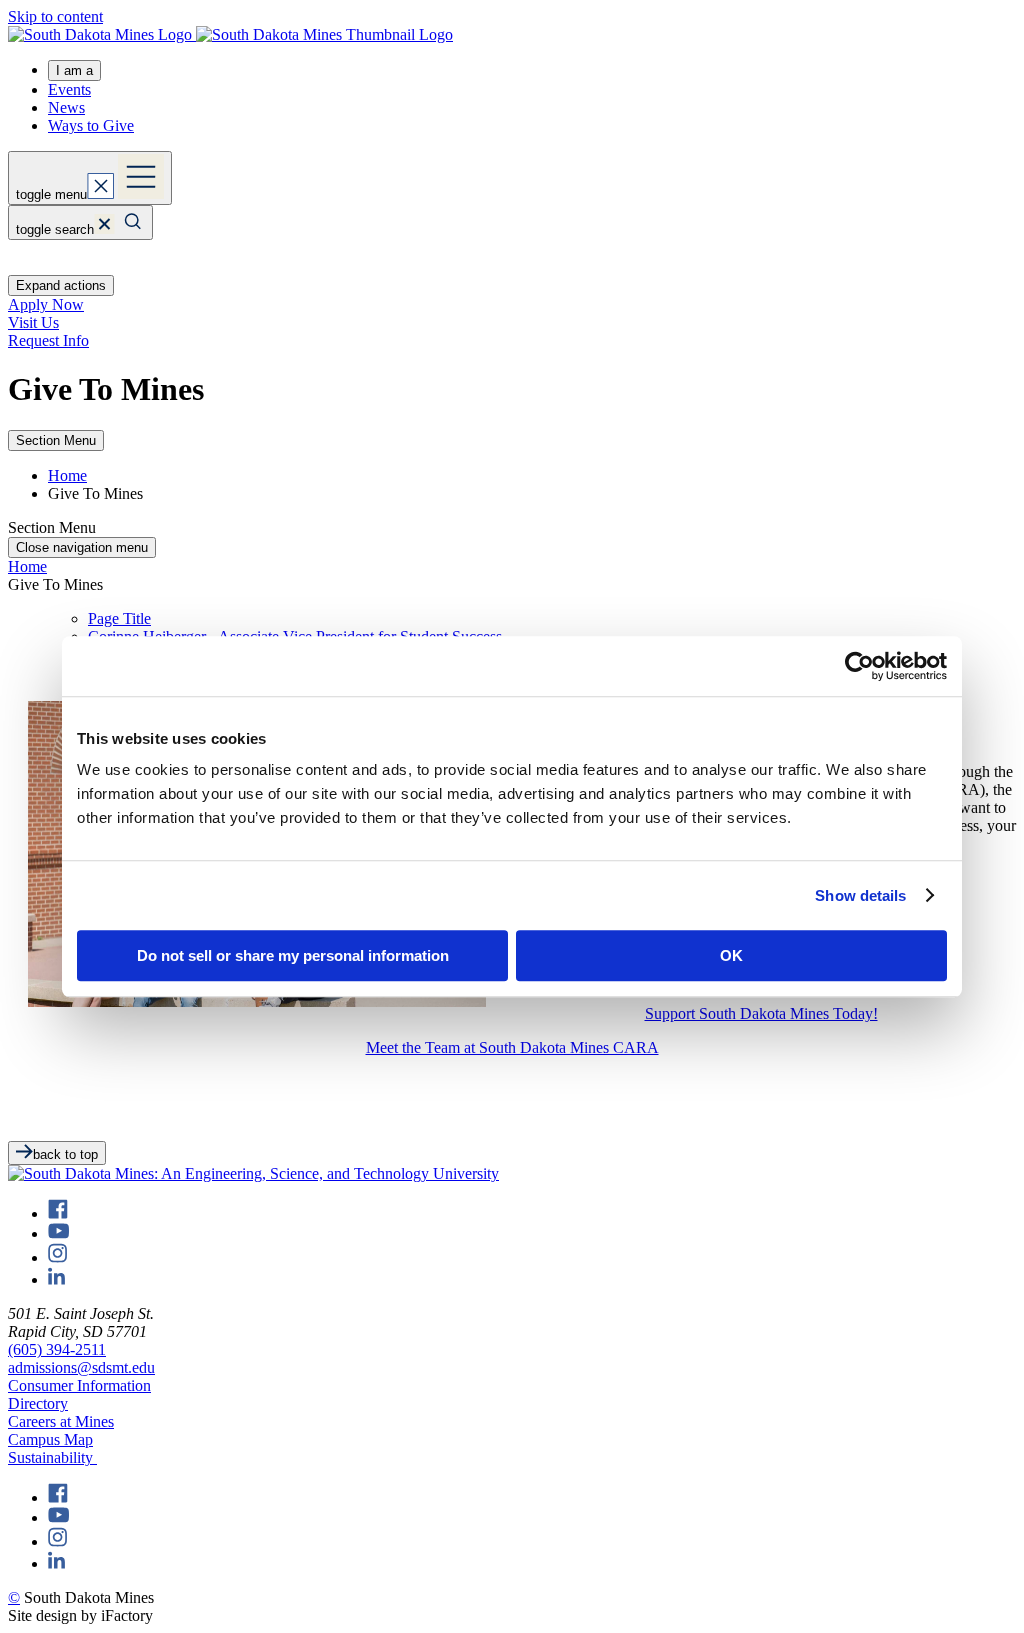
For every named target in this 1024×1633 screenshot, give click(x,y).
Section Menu (56, 440)
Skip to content (55, 16)
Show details (860, 895)
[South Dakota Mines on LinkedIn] (56, 1279)
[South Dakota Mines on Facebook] (58, 1213)
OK (731, 955)
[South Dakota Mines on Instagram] (57, 1257)
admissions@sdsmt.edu (81, 1367)
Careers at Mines (61, 1421)
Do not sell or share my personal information (293, 955)
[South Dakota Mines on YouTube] (58, 1233)
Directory (38, 1403)
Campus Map (50, 1439)
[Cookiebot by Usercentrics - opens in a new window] (859, 666)
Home (67, 475)
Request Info (48, 340)
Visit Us (33, 322)
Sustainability (52, 1457)
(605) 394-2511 (57, 1349)
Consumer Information (79, 1385)
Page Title (119, 618)
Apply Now (46, 304)
